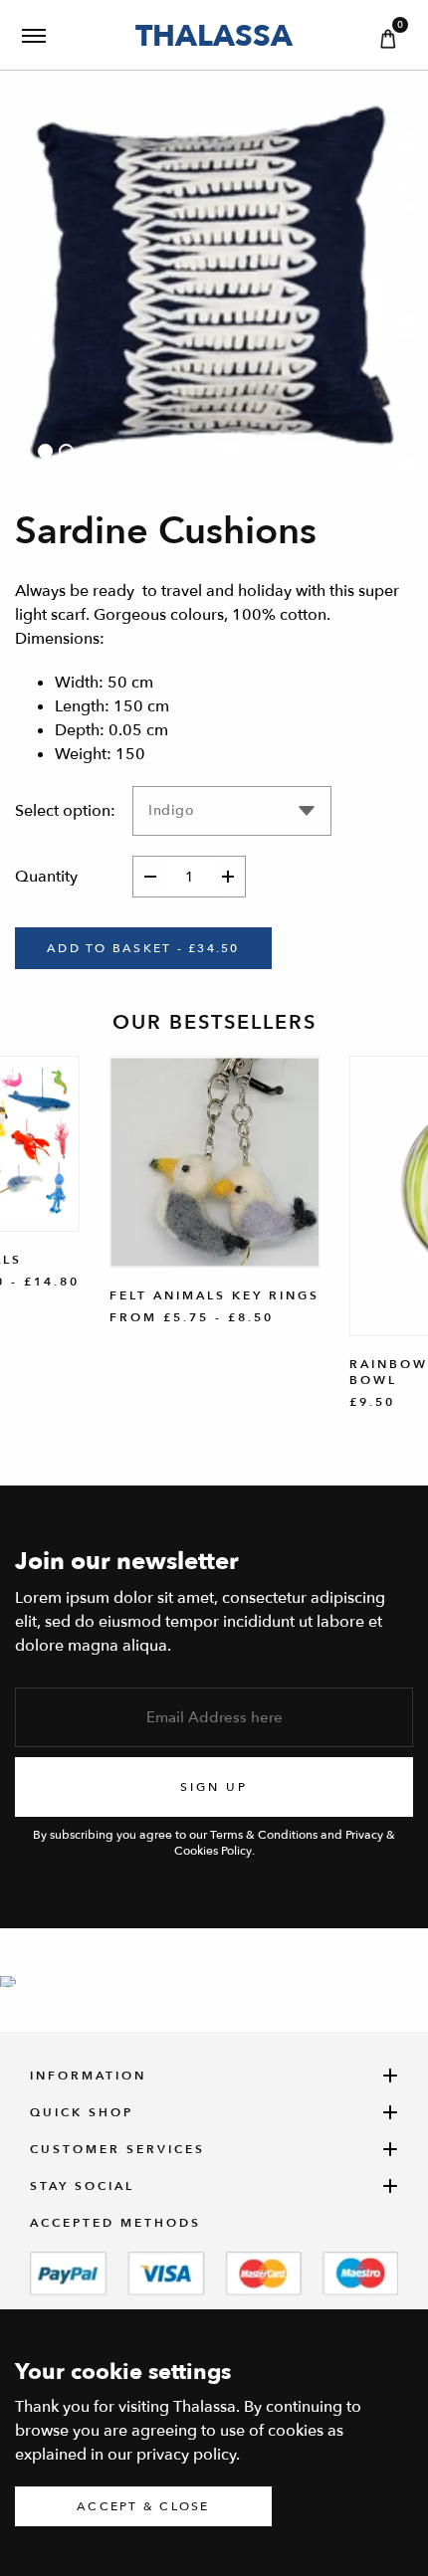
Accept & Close (143, 2506)
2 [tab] (66, 451)
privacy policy (186, 2455)
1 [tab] (45, 451)
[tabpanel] (214, 290)
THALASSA (214, 35)
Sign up (214, 1787)
